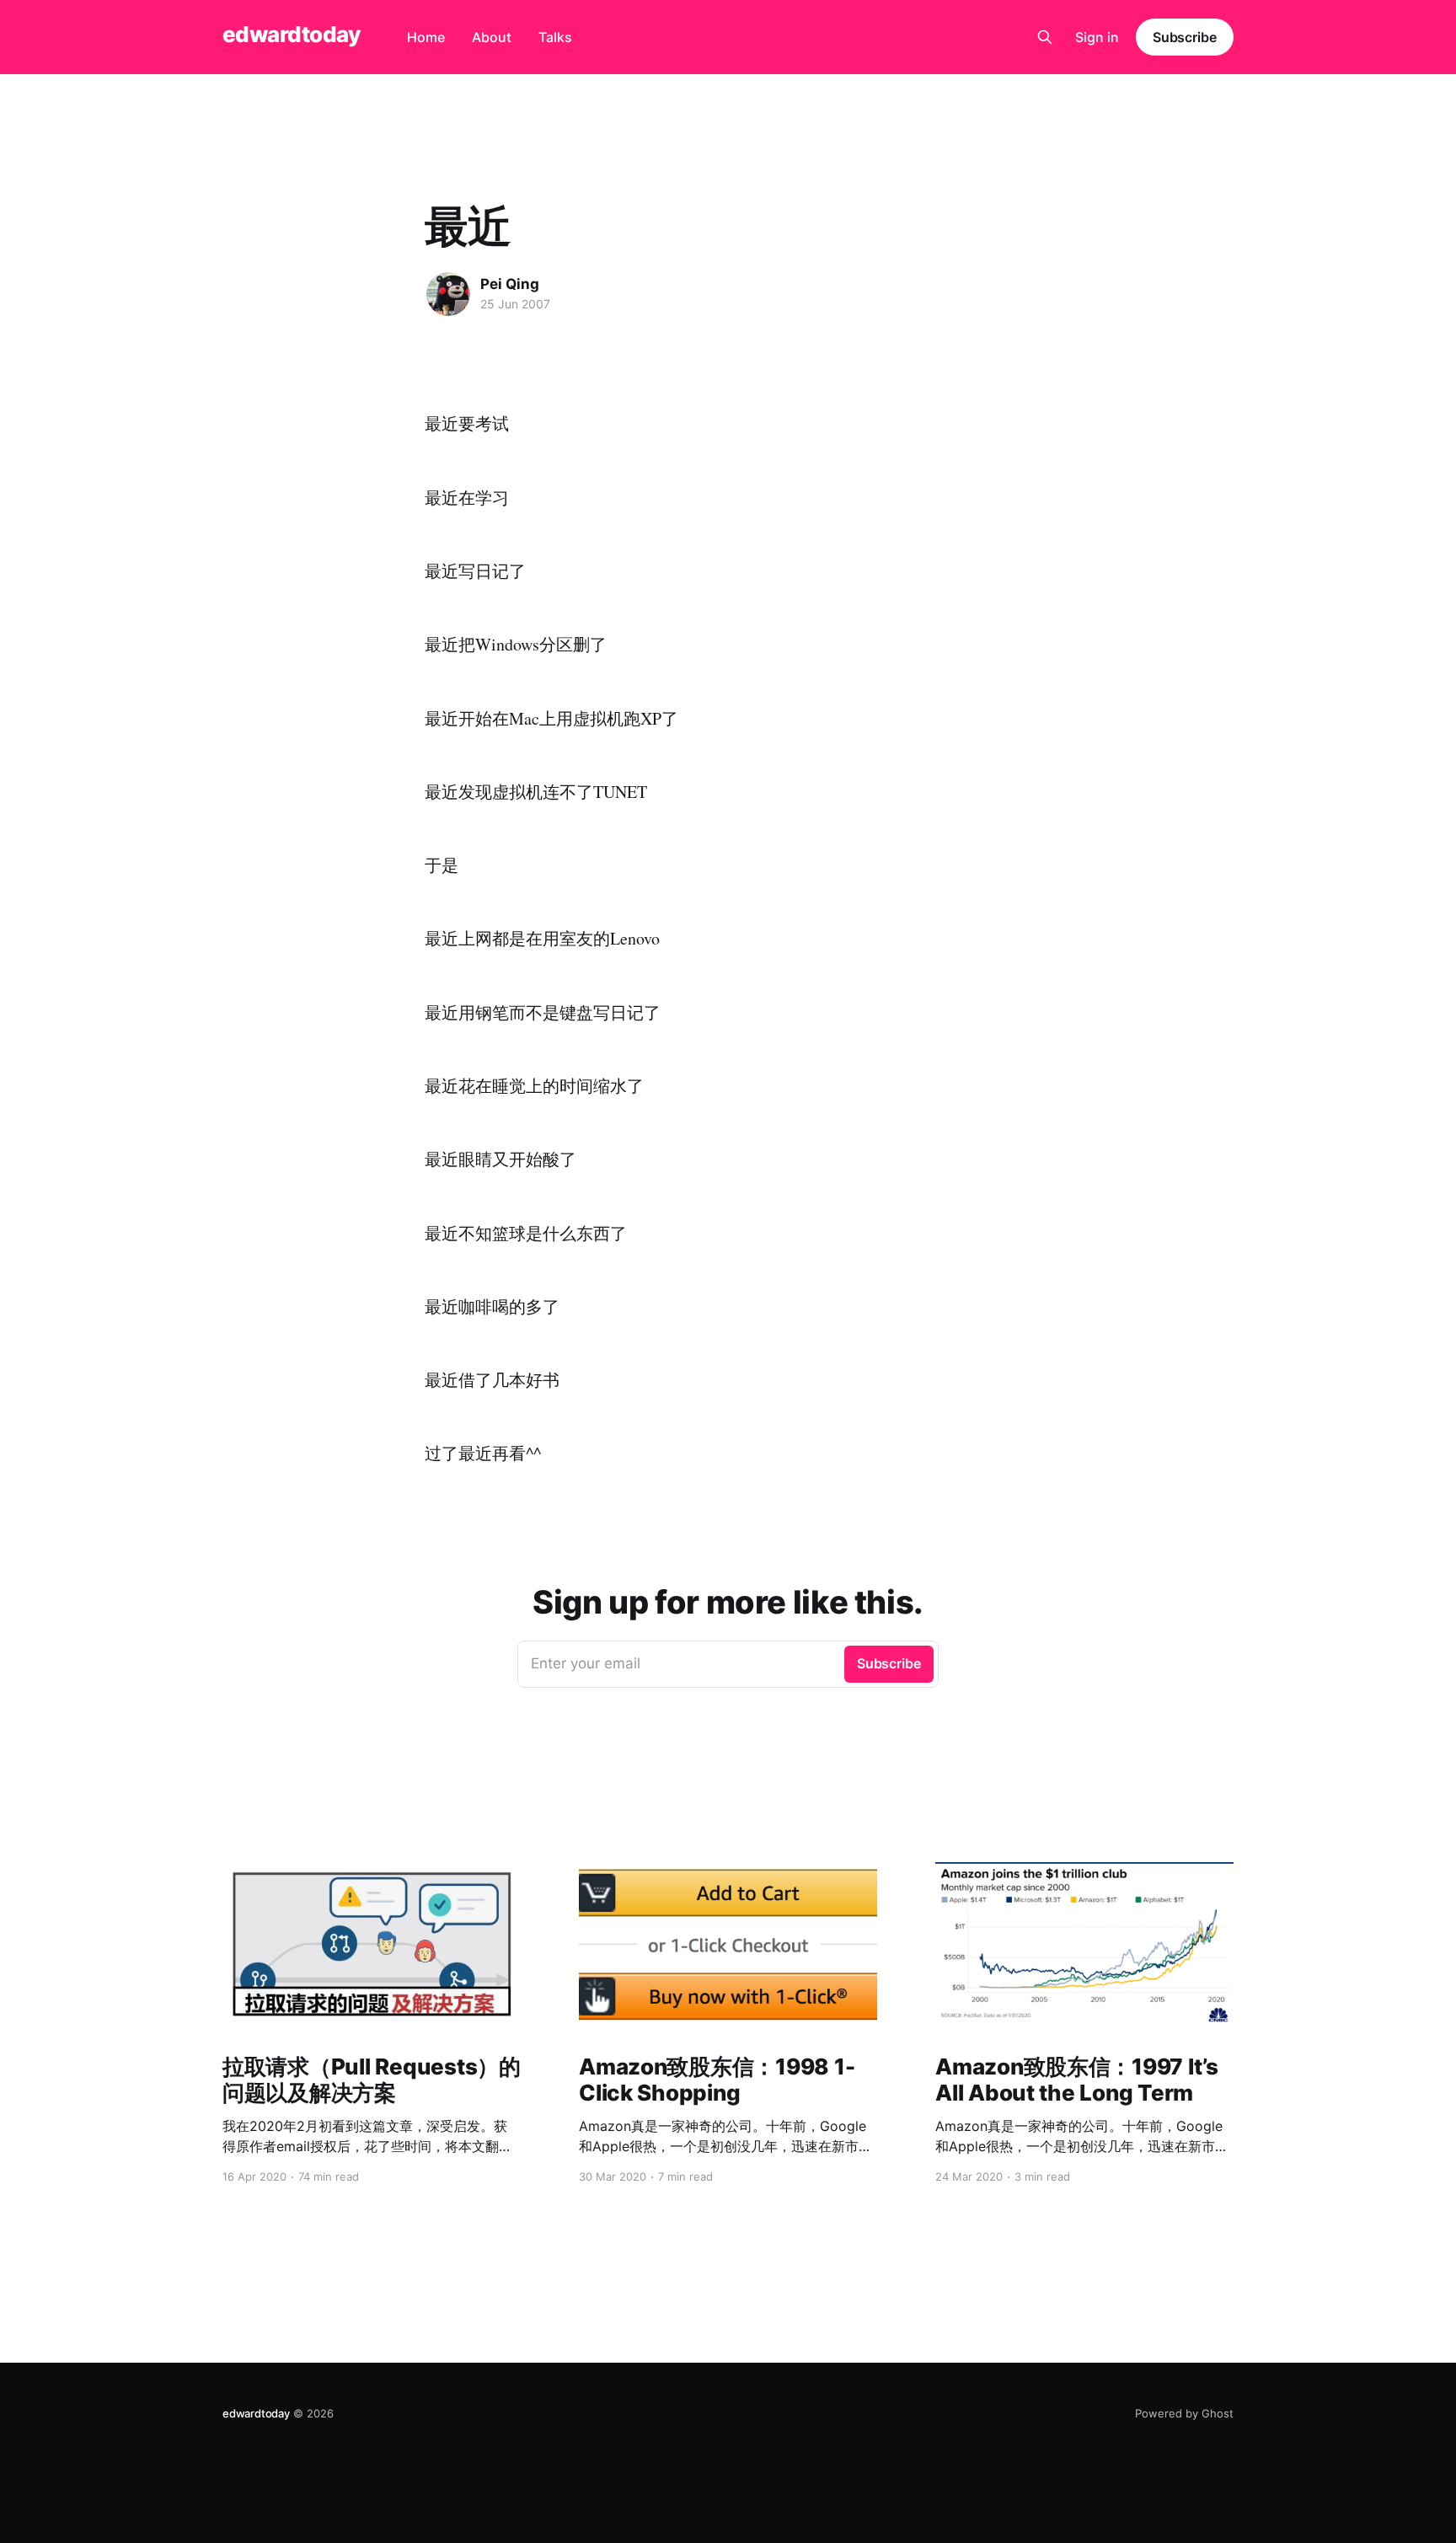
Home (426, 37)
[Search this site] (1045, 37)
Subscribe (1185, 37)
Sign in (1097, 37)
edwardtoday (291, 35)
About (492, 37)
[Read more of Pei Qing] (448, 294)
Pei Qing (510, 284)
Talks (555, 37)
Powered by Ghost (1184, 2413)
